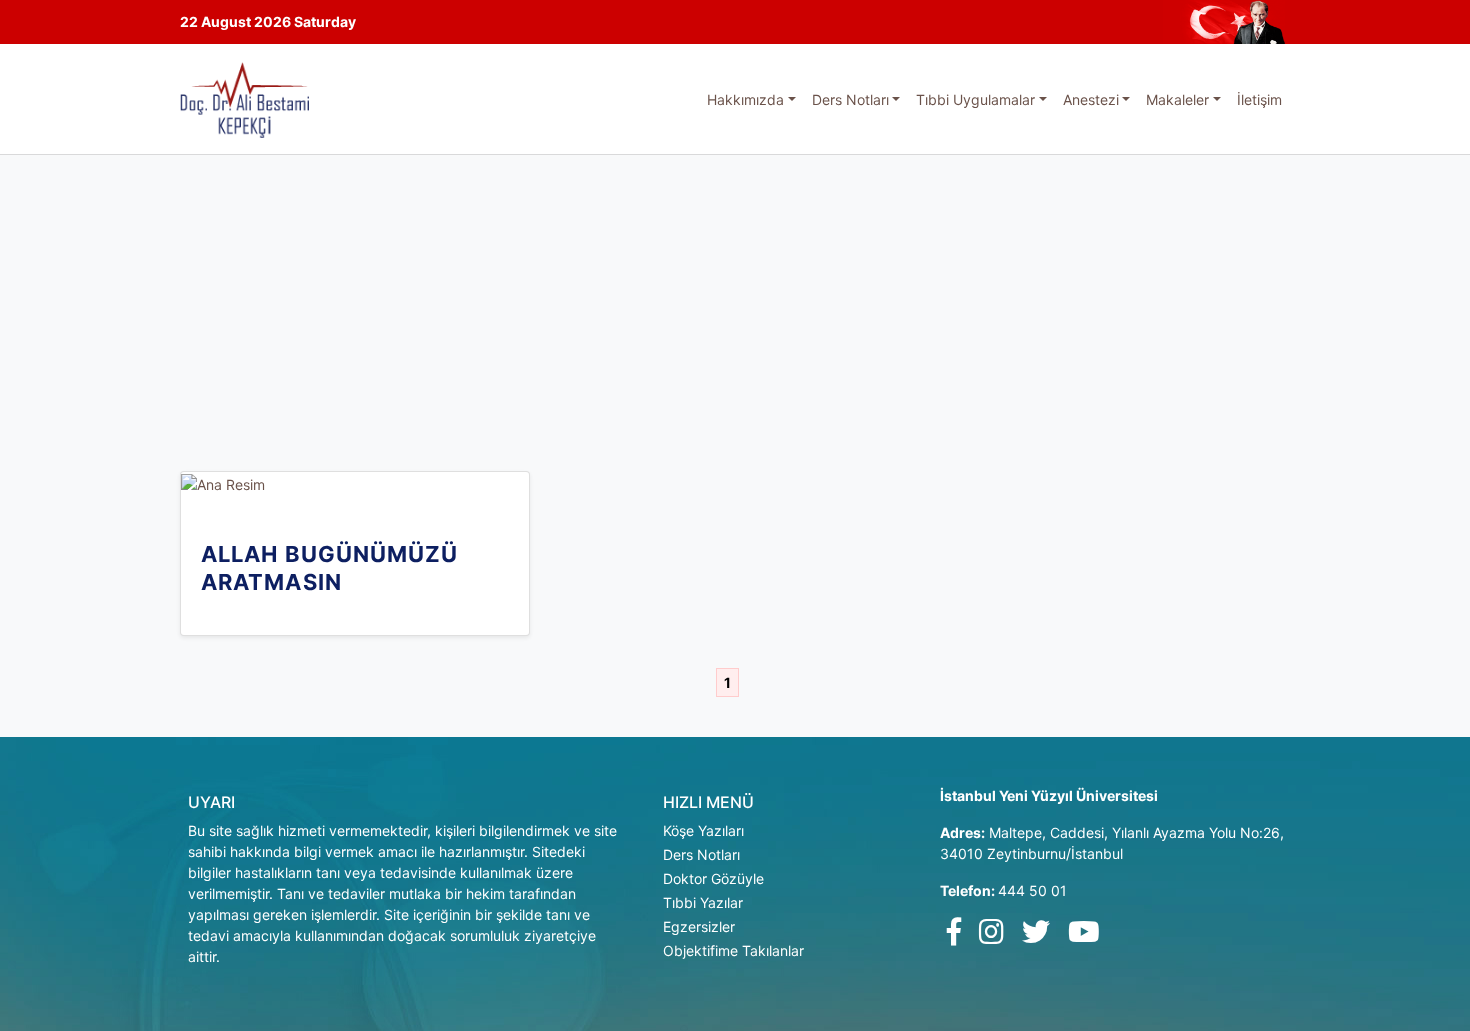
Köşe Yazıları (703, 830)
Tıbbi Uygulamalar (975, 99)
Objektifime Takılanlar (733, 950)
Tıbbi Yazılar (703, 902)
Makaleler (1177, 99)
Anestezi (1091, 99)
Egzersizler (699, 926)
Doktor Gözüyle (713, 878)
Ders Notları (850, 99)
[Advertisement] (735, 305)
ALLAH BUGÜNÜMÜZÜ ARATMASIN (330, 568)
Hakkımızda (745, 99)
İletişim (1259, 99)
